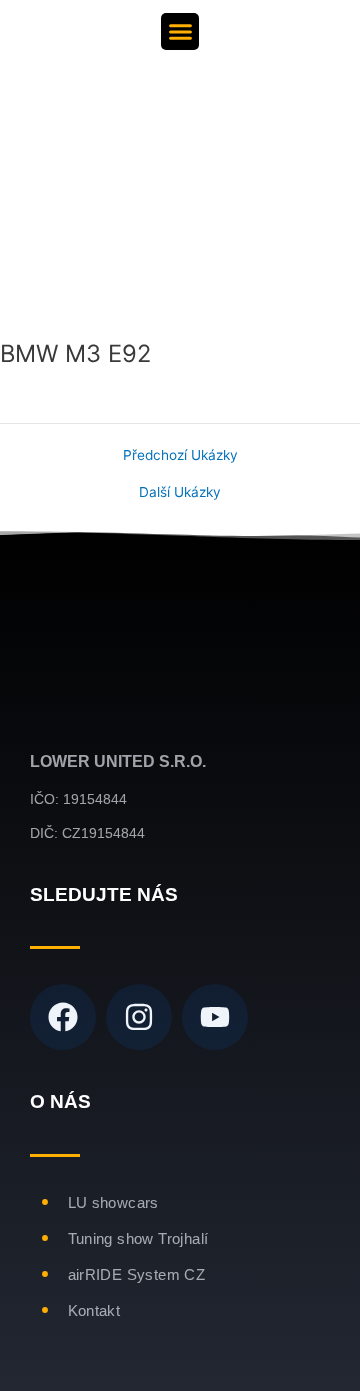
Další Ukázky (180, 493)
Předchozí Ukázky (180, 456)
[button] (180, 32)
